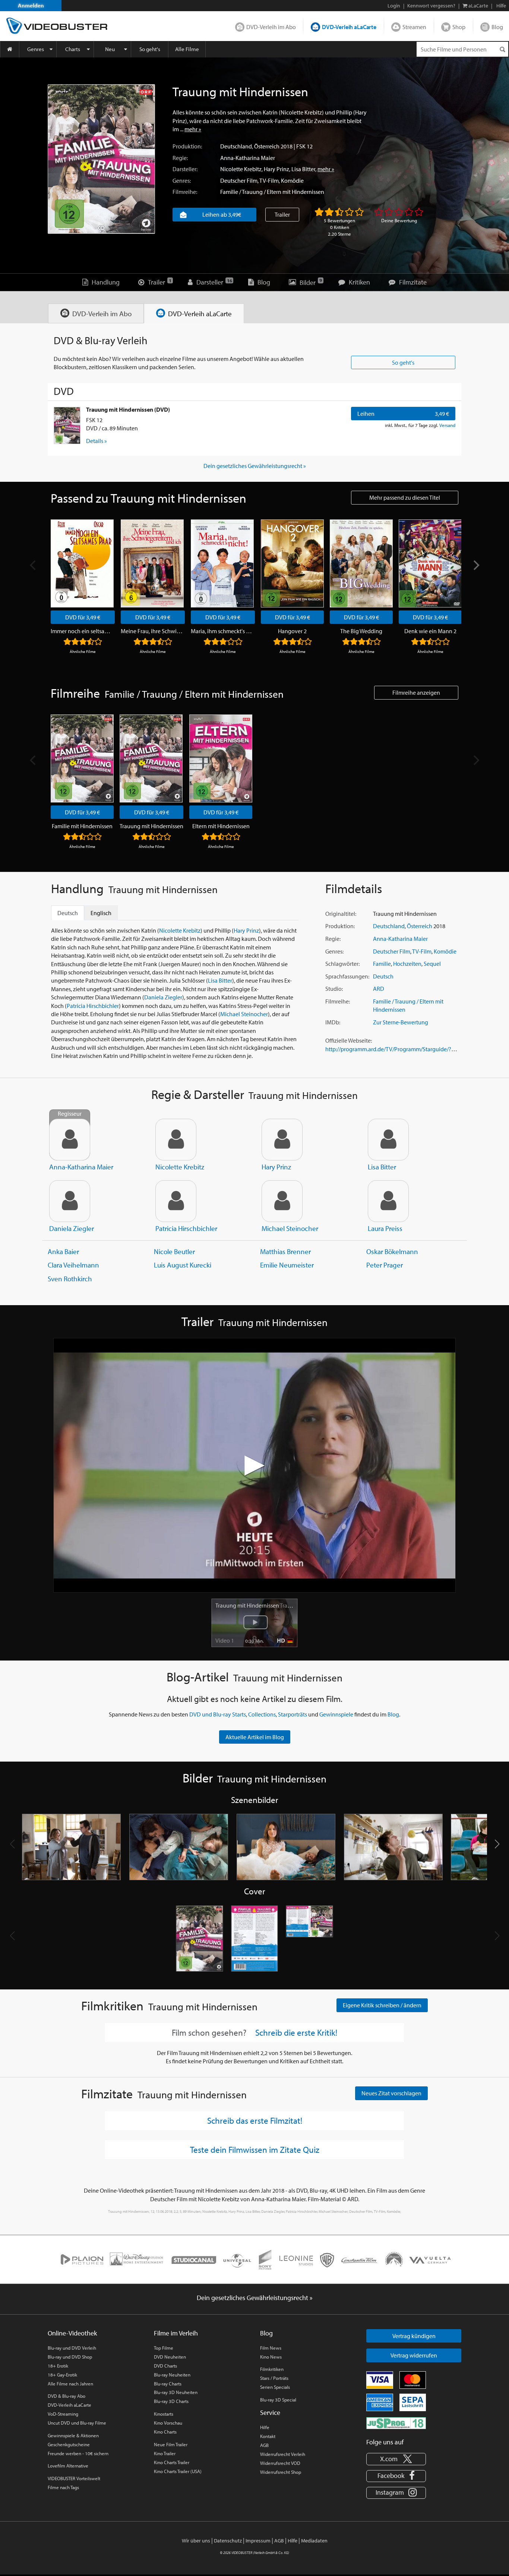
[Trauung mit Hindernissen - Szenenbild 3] (286, 1847)
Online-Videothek (72, 2333)
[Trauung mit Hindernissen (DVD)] (67, 425)
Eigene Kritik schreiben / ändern (382, 2005)
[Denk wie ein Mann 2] (430, 563)
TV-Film (269, 180)
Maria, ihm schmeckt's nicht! (223, 631)
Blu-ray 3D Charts (171, 2401)
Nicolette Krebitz (241, 169)
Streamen (414, 27)
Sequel (432, 964)
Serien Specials (275, 2387)
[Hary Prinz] (282, 1140)
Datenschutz (228, 2541)
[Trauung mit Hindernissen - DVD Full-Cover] (310, 1939)
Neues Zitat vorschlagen (391, 2093)
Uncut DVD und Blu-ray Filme (77, 2423)
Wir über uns (196, 2541)
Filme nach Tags (63, 2487)
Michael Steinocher (244, 1014)
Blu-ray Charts (168, 2384)
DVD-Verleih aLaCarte (349, 27)
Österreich (267, 146)
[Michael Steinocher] (282, 1201)
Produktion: (187, 146)
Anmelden (31, 5)
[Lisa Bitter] (388, 1140)
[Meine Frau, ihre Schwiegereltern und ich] (152, 563)
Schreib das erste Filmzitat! (255, 2120)
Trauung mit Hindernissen (151, 826)
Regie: (180, 158)
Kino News (271, 2357)
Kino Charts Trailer (172, 2462)
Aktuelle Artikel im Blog (255, 1737)
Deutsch (383, 976)
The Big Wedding (361, 631)
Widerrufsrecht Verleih (283, 2454)
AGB (264, 2445)
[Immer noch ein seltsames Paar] (82, 563)
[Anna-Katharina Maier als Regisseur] (70, 1140)
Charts (73, 49)
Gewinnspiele (336, 1714)
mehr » (193, 129)
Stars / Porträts (274, 2378)
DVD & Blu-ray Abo (67, 2396)
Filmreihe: (185, 192)
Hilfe (265, 2427)
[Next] (475, 565)
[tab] (96, 313)
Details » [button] (97, 441)
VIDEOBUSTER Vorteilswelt (74, 2478)
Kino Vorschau (168, 2423)
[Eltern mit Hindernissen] (221, 758)
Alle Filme (187, 49)
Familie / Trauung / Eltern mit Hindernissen (272, 192)
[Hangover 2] (292, 563)
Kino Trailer (165, 2453)
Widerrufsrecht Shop (281, 2472)
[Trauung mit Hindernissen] (101, 159)
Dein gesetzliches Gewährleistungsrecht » (255, 466)
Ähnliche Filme (83, 651)
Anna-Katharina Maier (248, 158)
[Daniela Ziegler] (70, 1201)
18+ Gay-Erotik (62, 2375)
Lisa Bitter (303, 169)
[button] (497, 1844)
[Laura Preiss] (388, 1201)
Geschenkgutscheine (69, 2444)
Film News (271, 2348)
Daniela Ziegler (163, 997)
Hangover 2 (292, 631)
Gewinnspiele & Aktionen (73, 2435)
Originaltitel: (341, 914)
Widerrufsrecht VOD (280, 2463)
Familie (382, 964)
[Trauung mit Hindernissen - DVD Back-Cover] (255, 1939)
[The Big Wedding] (361, 563)
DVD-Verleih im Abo (271, 27)
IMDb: (333, 1022)
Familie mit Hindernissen (82, 826)
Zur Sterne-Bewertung (401, 1022)
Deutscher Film (239, 180)
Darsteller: (185, 169)
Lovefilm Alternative (68, 2466)
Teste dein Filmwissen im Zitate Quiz (255, 2149)
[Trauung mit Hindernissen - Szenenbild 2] (179, 1847)
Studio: (334, 989)
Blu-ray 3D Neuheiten (176, 2392)
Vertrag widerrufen (414, 2355)
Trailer (282, 214)
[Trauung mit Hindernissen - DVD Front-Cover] (199, 1939)
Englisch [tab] (101, 913)
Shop (459, 27)
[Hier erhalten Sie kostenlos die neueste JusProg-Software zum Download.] (396, 2422)
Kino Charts (165, 2432)
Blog (497, 27)
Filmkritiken (272, 2369)
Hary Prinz (276, 169)
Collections (262, 1714)
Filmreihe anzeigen (416, 692)
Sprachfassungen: (347, 976)
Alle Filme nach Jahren (70, 2384)
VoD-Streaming (63, 2414)
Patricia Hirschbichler (93, 1006)
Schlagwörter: (342, 964)
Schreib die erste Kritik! (296, 2033)
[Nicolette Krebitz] (176, 1140)
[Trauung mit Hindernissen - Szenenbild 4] (393, 1847)
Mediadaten (314, 2541)
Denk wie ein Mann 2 (430, 631)
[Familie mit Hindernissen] (82, 758)
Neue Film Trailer (171, 2444)
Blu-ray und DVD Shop (70, 2357)
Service (270, 2412)
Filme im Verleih (176, 2333)
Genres (36, 49)
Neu (110, 49)
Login (394, 6)
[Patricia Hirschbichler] (176, 1201)
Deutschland (236, 146)
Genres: (182, 180)
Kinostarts (164, 2414)
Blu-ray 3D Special (278, 2400)
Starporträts (293, 1714)
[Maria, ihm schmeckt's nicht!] (222, 563)
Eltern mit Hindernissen (221, 826)
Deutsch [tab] (68, 913)
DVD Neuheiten (170, 2357)
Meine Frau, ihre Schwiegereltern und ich (153, 631)
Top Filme (164, 2348)
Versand (447, 425)
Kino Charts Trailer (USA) (178, 2471)
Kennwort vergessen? (431, 6)
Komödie (292, 180)
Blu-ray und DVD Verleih (72, 2348)
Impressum (258, 2541)
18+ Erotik (58, 2366)
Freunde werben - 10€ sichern (78, 2453)
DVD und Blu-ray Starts (218, 1714)
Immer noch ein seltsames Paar (83, 631)
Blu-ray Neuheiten (172, 2375)
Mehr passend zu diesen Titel (405, 497)
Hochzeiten (407, 964)
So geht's (150, 49)
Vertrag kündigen (414, 2336)
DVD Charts (165, 2366)
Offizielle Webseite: (349, 1040)
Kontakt (268, 2436)
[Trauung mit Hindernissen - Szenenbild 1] (72, 1847)
